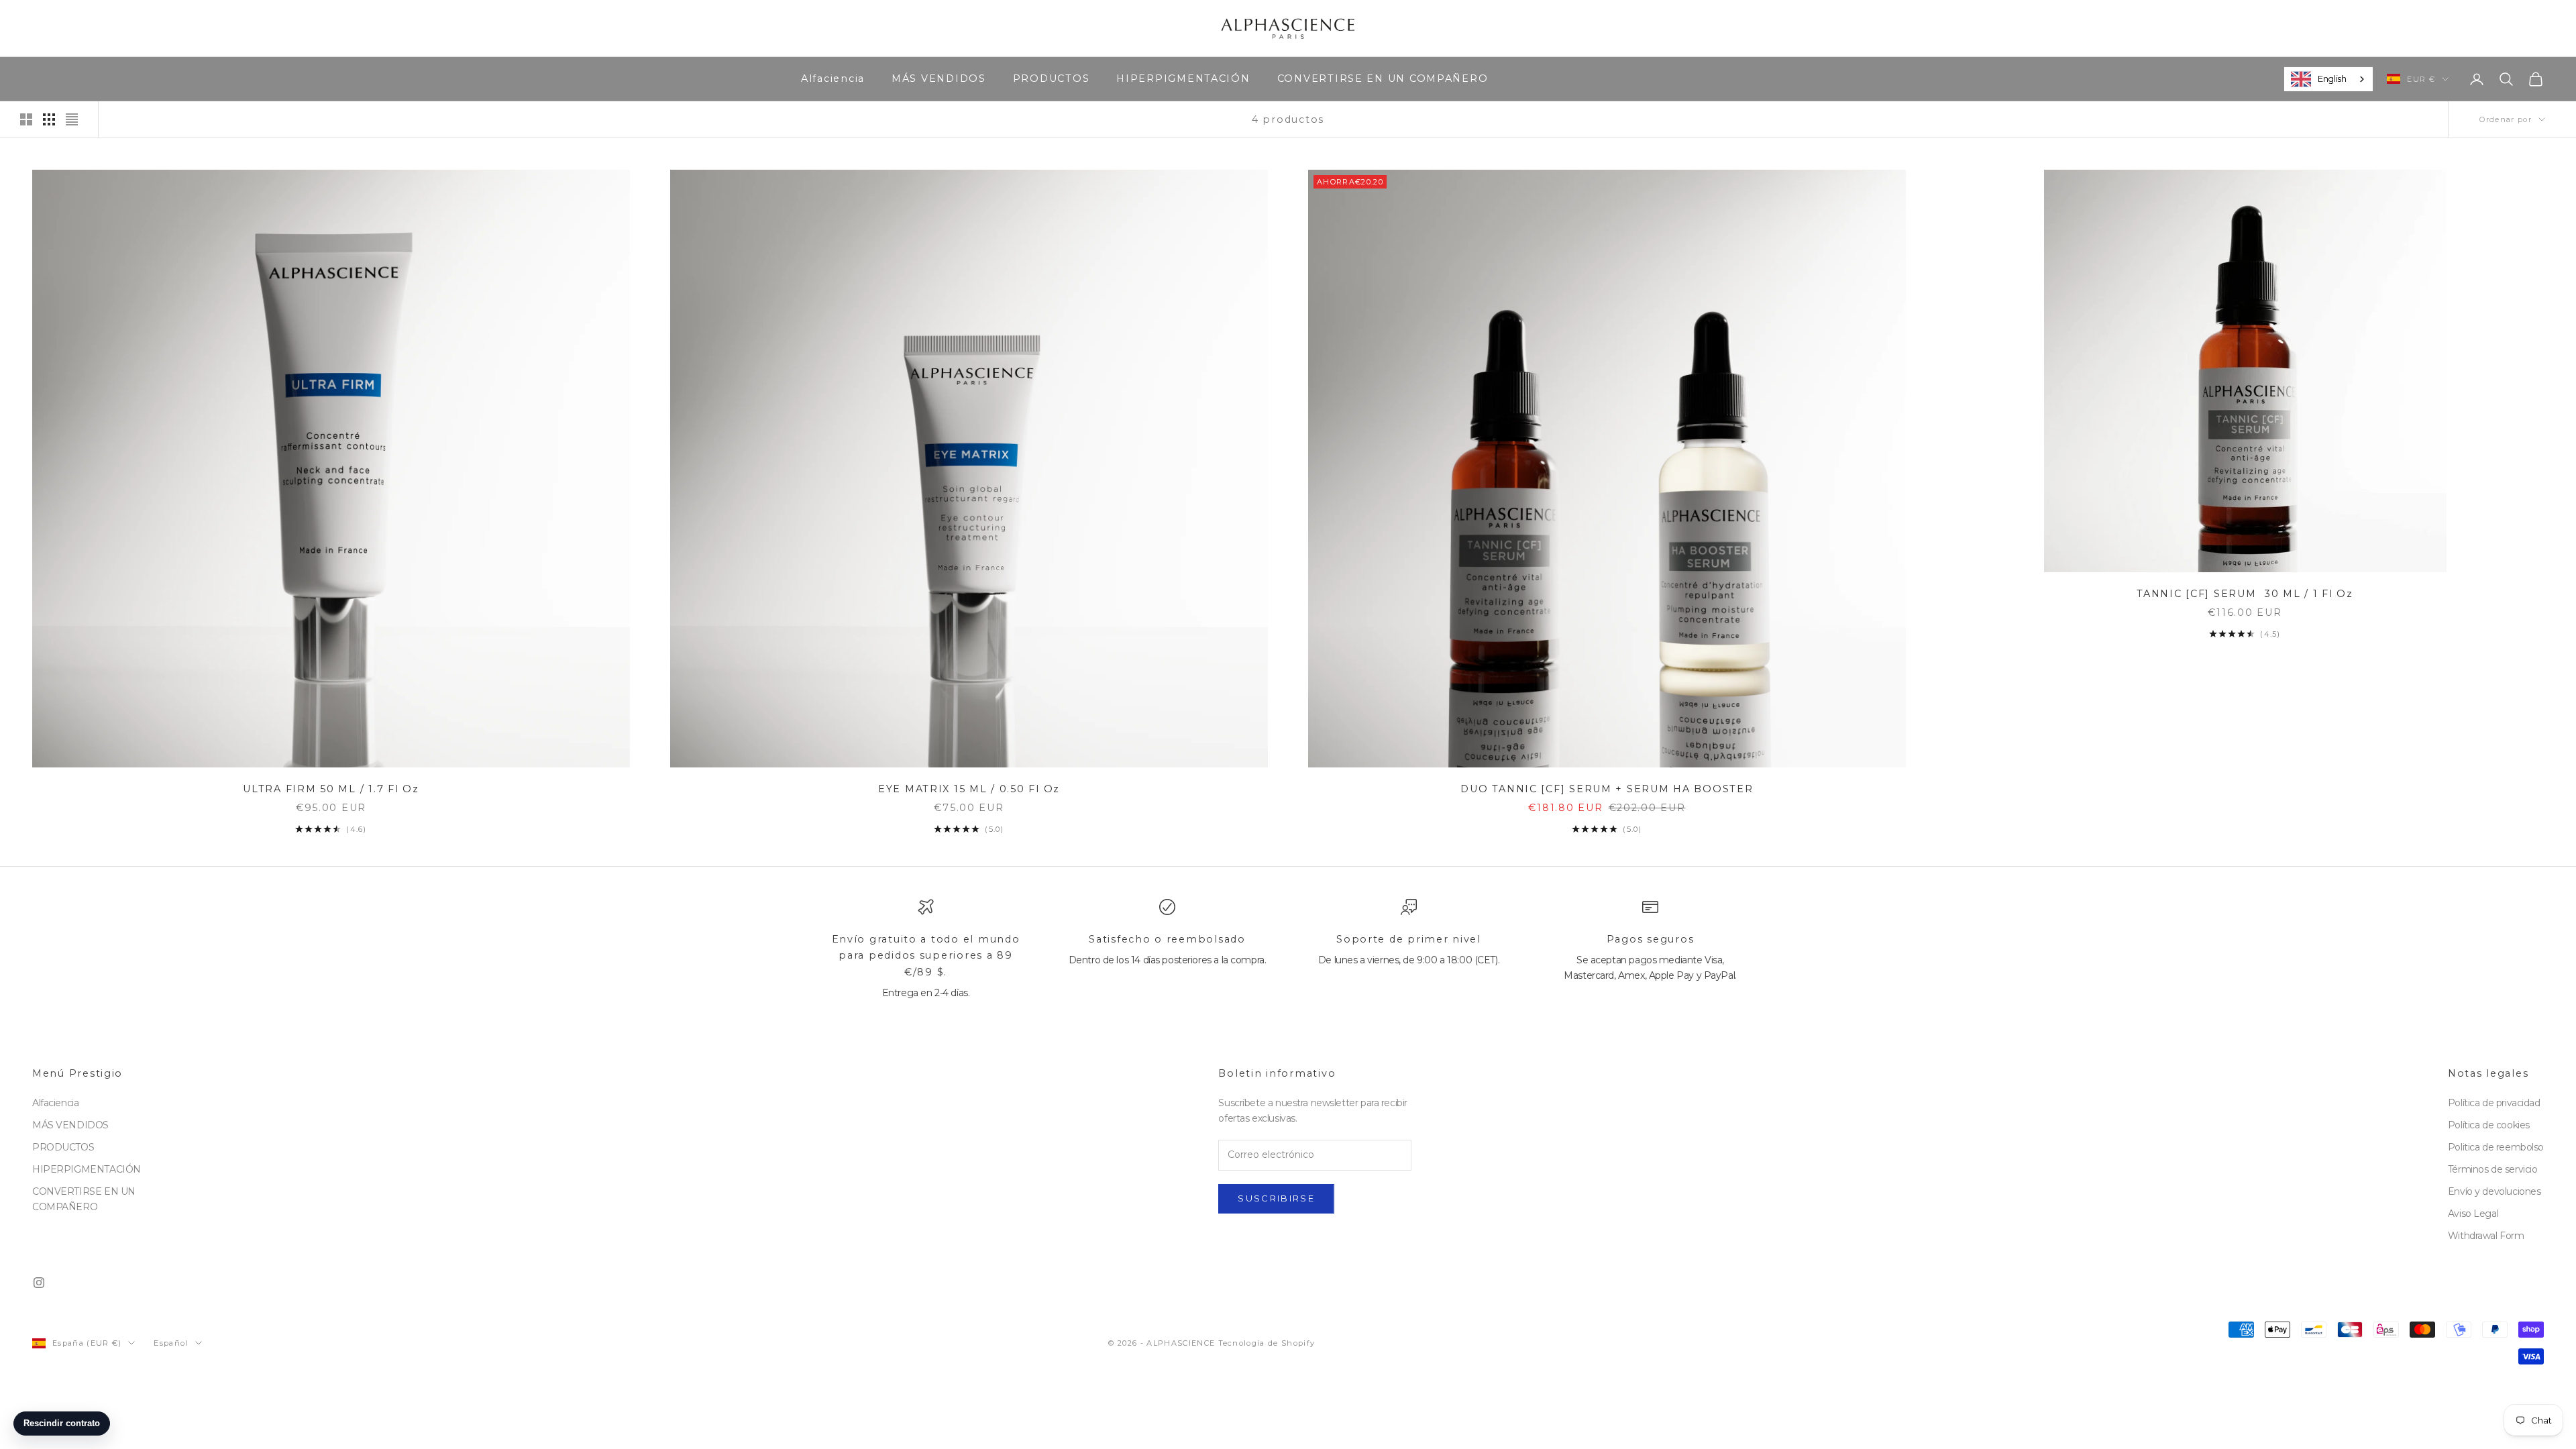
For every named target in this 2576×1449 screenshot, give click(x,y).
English (2332, 78)
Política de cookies (2489, 1125)
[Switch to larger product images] (26, 119)
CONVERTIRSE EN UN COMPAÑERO (1383, 78)
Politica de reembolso (2496, 1147)
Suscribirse (1276, 1198)
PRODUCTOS (1052, 78)
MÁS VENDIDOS (939, 78)
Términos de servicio (2493, 1169)
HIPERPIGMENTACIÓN (1183, 78)
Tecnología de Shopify (1267, 1343)
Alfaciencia (833, 78)
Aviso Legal (2473, 1214)
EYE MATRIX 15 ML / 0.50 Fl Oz (969, 789)
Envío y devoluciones (2494, 1191)
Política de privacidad (2494, 1103)
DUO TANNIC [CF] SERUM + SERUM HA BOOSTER (1607, 789)
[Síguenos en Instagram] (39, 1283)
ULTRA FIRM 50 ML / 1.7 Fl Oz (331, 789)
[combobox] (2328, 79)
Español (171, 1343)
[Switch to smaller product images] (49, 119)
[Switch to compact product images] (72, 119)
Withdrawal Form (2486, 1236)
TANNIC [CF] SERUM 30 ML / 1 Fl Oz (2245, 594)
